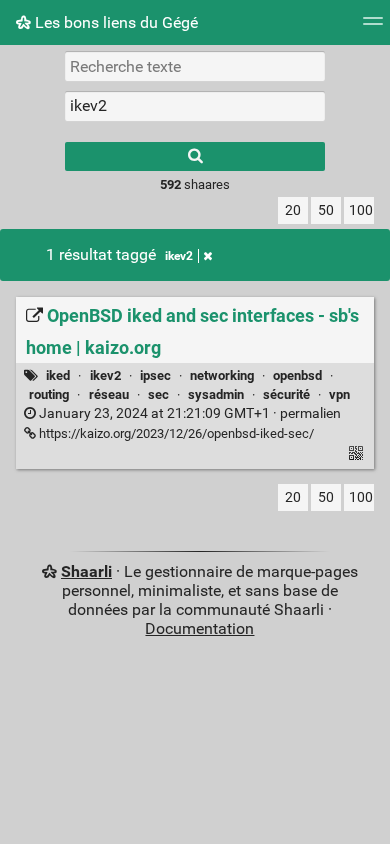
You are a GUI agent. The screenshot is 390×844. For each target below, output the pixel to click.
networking (222, 375)
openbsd (297, 375)
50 (326, 210)
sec (158, 394)
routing (49, 394)
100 (361, 210)
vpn (339, 394)
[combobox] (195, 106)
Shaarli (86, 571)
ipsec (155, 375)
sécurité (286, 394)
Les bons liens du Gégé (114, 22)
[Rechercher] (195, 156)
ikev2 (179, 256)
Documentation (199, 628)
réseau (109, 394)
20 (293, 210)
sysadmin (216, 394)
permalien (188, 413)
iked (58, 375)
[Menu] (373, 27)
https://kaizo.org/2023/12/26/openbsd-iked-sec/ (175, 433)
